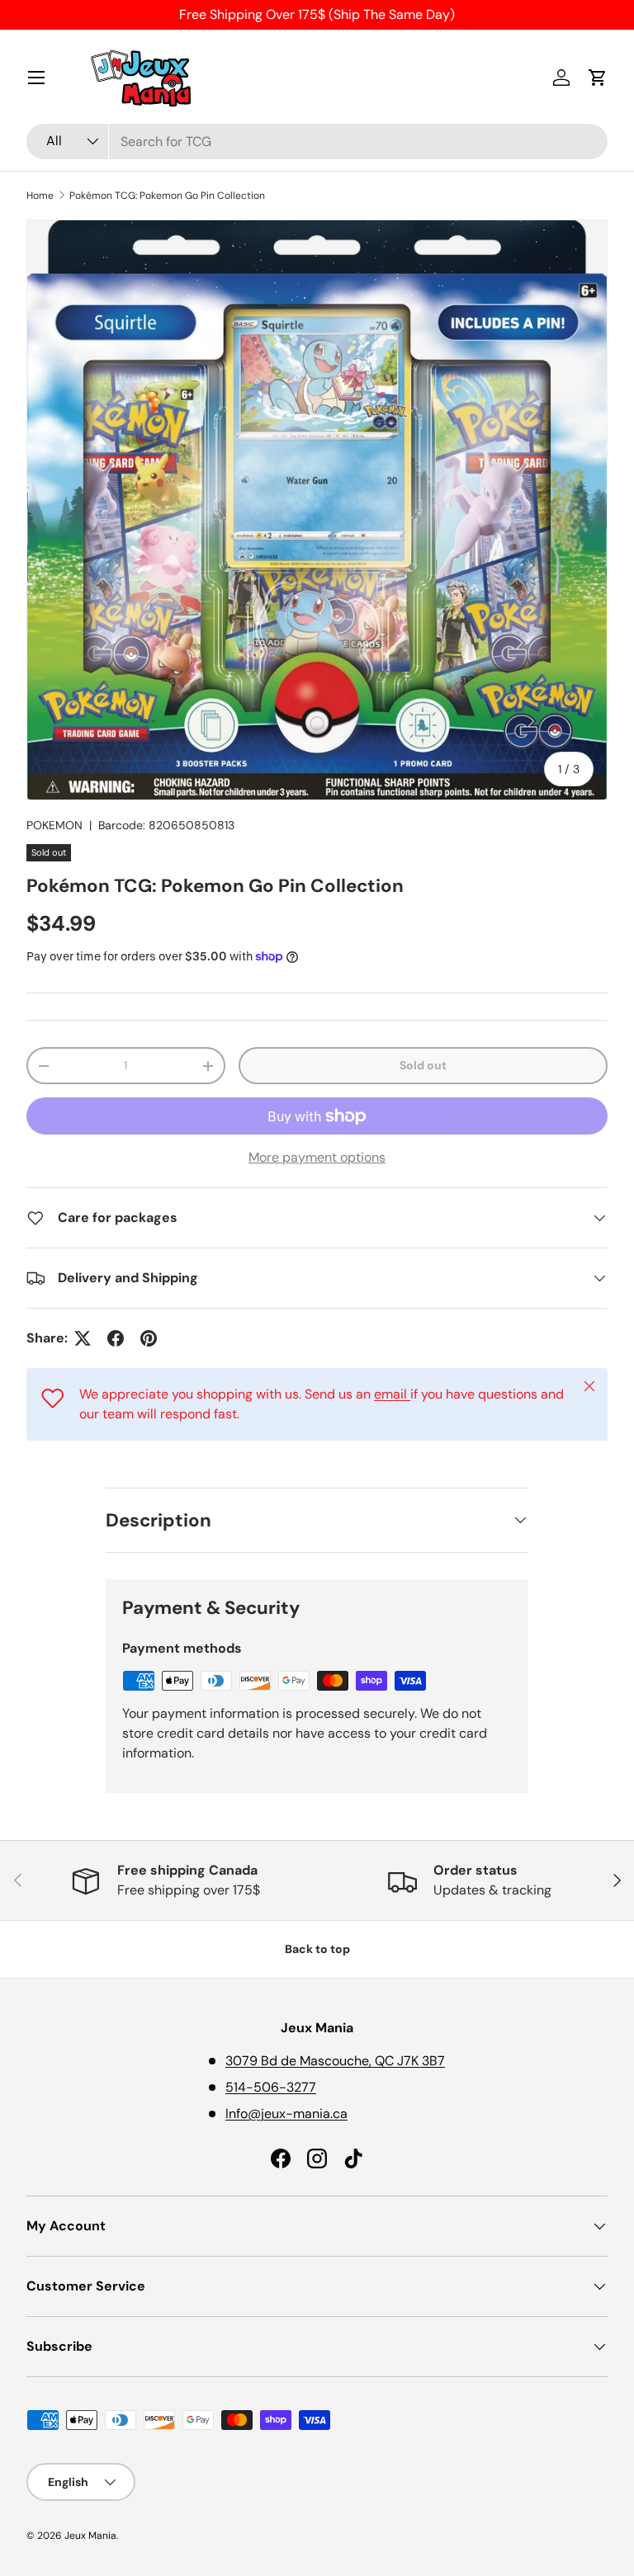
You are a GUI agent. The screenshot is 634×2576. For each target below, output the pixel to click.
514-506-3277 (271, 2087)
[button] (598, 78)
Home (40, 196)
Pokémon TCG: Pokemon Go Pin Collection (167, 196)
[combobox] (317, 142)
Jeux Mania (90, 2536)
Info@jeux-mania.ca (286, 2114)
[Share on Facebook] (116, 1338)
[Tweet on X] (83, 1338)
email (392, 1394)
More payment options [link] (317, 1157)
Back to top (317, 1949)
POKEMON (54, 825)
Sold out (423, 1065)
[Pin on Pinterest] (149, 1338)
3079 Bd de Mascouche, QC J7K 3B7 (335, 2061)
